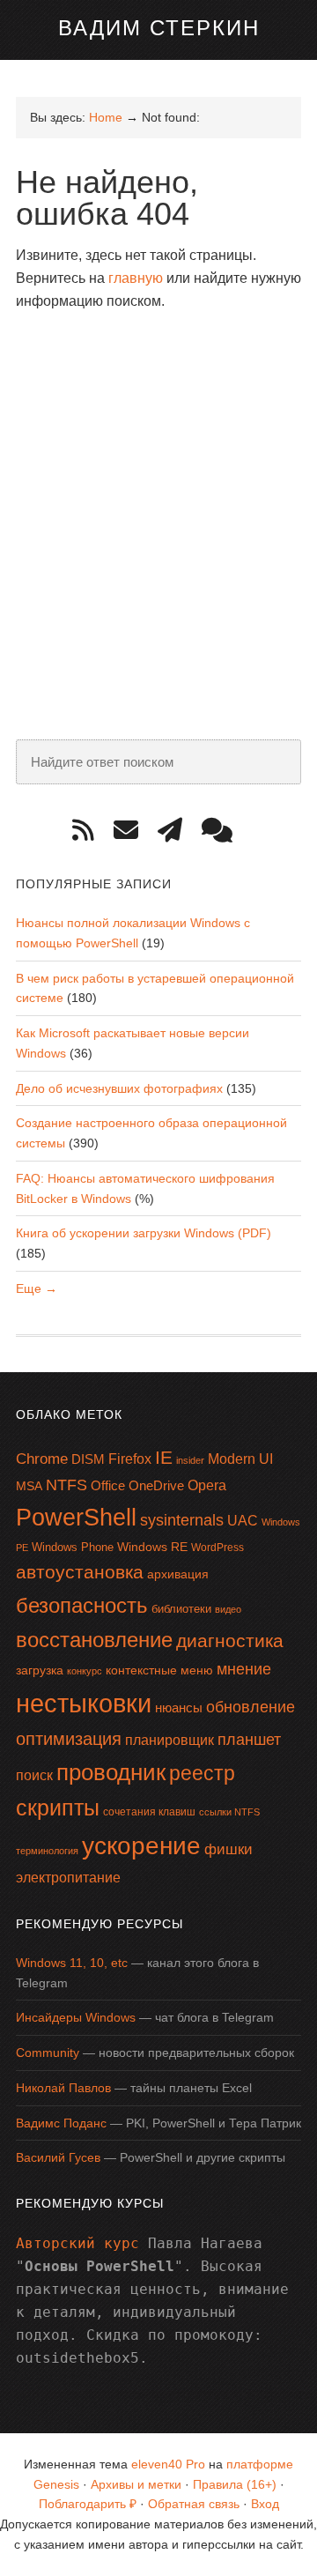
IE (164, 1457)
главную (136, 278)
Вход (265, 2504)
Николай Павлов (63, 2088)
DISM (88, 1459)
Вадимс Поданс (61, 2123)
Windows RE (152, 1547)
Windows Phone (73, 1547)
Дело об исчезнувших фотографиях (119, 1088)
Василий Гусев (58, 2157)
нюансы (179, 1707)
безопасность (82, 1605)
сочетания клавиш (149, 1812)
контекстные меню (159, 1670)
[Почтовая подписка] (132, 831)
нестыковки (84, 1703)
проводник (111, 1772)
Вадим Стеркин (159, 28)
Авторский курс (77, 2243)
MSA (29, 1486)
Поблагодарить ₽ (88, 2504)
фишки (229, 1849)
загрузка (40, 1670)
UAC (243, 1520)
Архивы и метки (136, 2484)
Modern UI (240, 1459)
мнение (244, 1669)
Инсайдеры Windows (76, 2017)
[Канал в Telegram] (176, 831)
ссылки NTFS (229, 1812)
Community (48, 2053)
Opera (207, 1485)
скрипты (58, 1808)
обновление (251, 1707)
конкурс (85, 1671)
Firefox (130, 1459)
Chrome (42, 1459)
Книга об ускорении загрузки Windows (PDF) (144, 1233)
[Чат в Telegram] (223, 831)
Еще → (37, 1288)
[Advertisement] (158, 489)
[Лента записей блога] (89, 831)
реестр (202, 1773)
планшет (249, 1740)
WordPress (217, 1548)
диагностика (230, 1641)
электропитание (68, 1878)
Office (108, 1485)
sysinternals (182, 1520)
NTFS (66, 1485)
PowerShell (76, 1517)
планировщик (170, 1740)
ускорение (141, 1846)
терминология (47, 1851)
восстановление (94, 1640)
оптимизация (69, 1739)
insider (190, 1460)
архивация (178, 1574)
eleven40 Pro (168, 2464)
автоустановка (80, 1572)
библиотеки (181, 1609)
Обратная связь (194, 2504)
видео (228, 1609)
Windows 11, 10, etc (72, 1963)
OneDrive (156, 1485)
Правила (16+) (235, 2484)
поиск (34, 1775)
